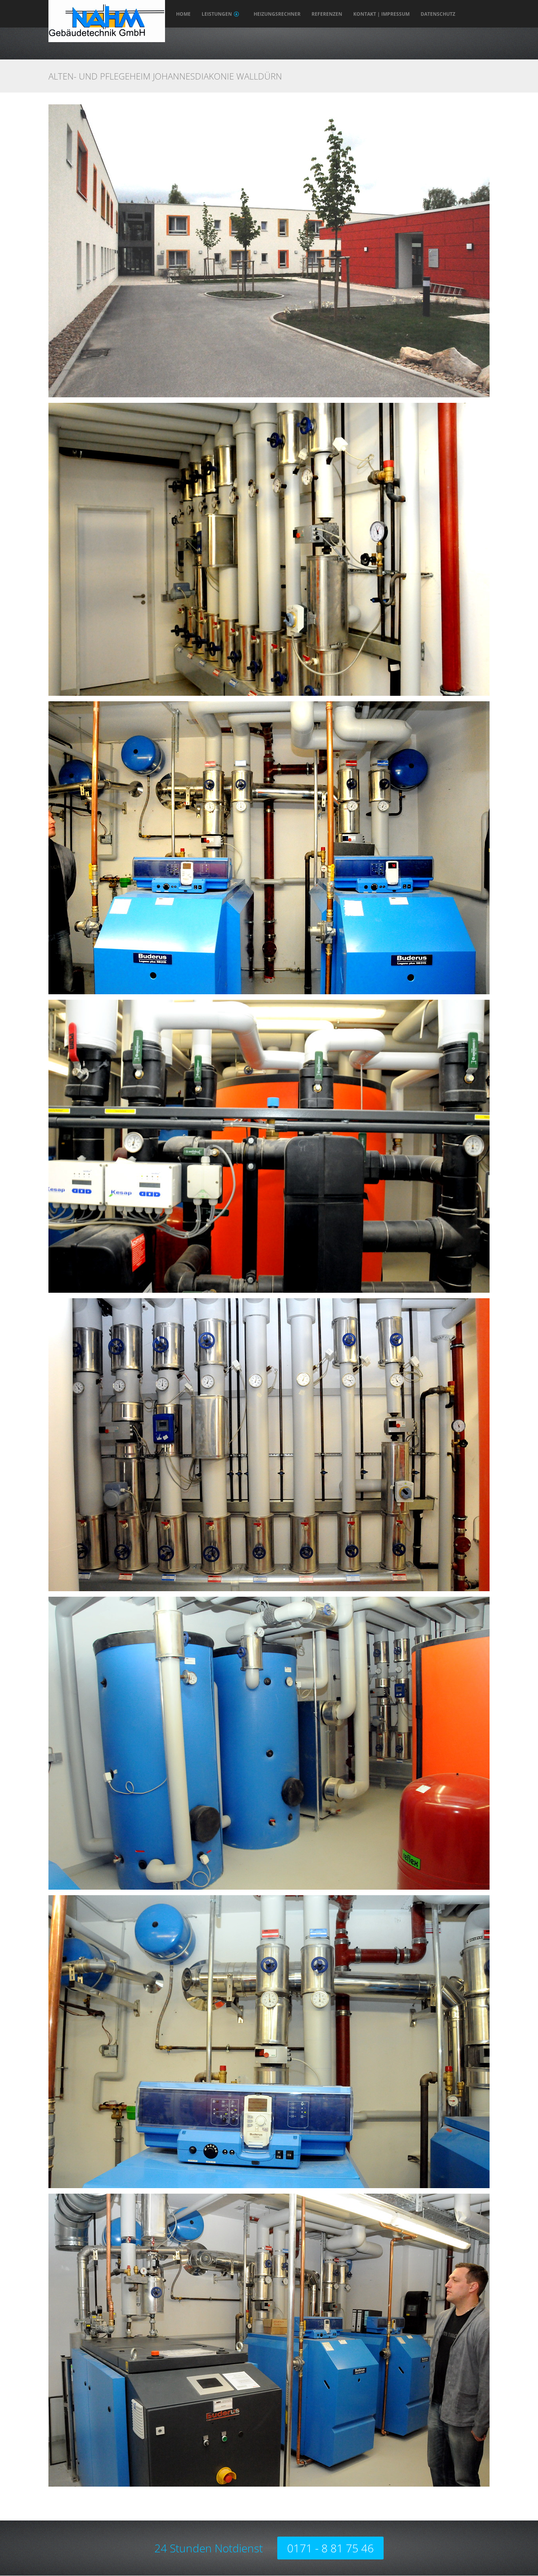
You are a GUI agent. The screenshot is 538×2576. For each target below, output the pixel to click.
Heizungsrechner (277, 14)
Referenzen (327, 14)
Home (183, 14)
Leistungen (217, 14)
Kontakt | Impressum (381, 14)
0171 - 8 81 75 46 (330, 2548)
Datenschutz (438, 14)
